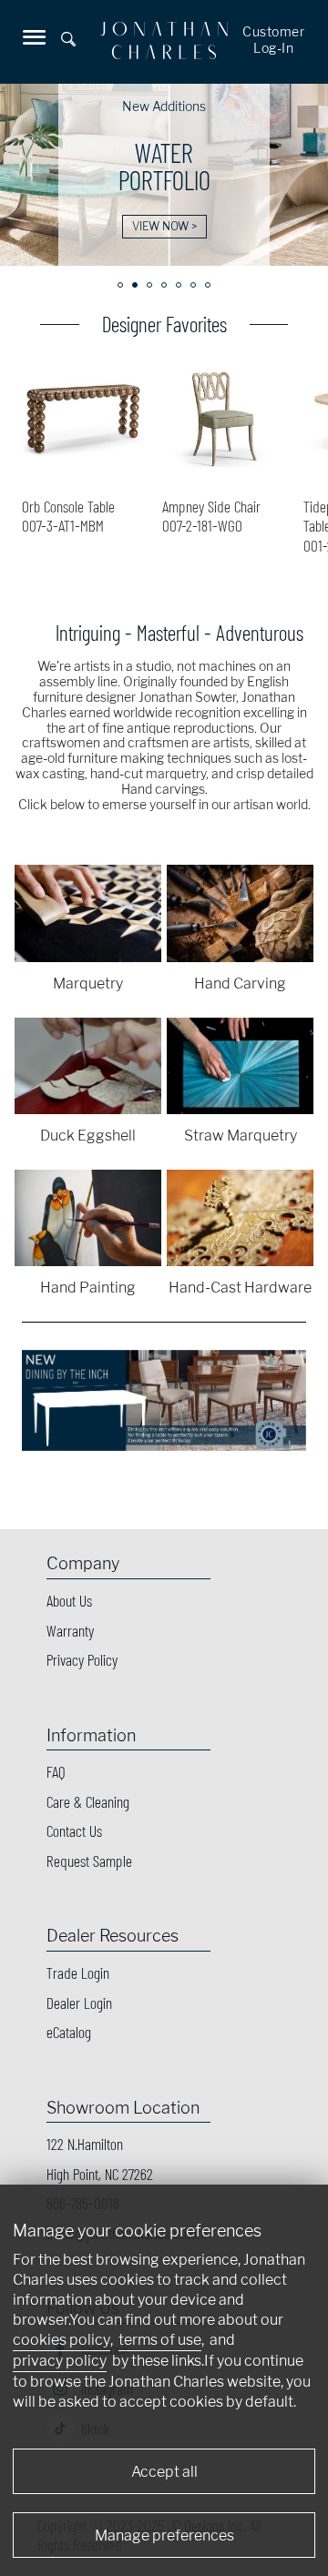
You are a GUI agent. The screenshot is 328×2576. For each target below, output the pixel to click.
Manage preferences (164, 2535)
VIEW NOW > (164, 227)
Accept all (164, 2472)
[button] (120, 285)
